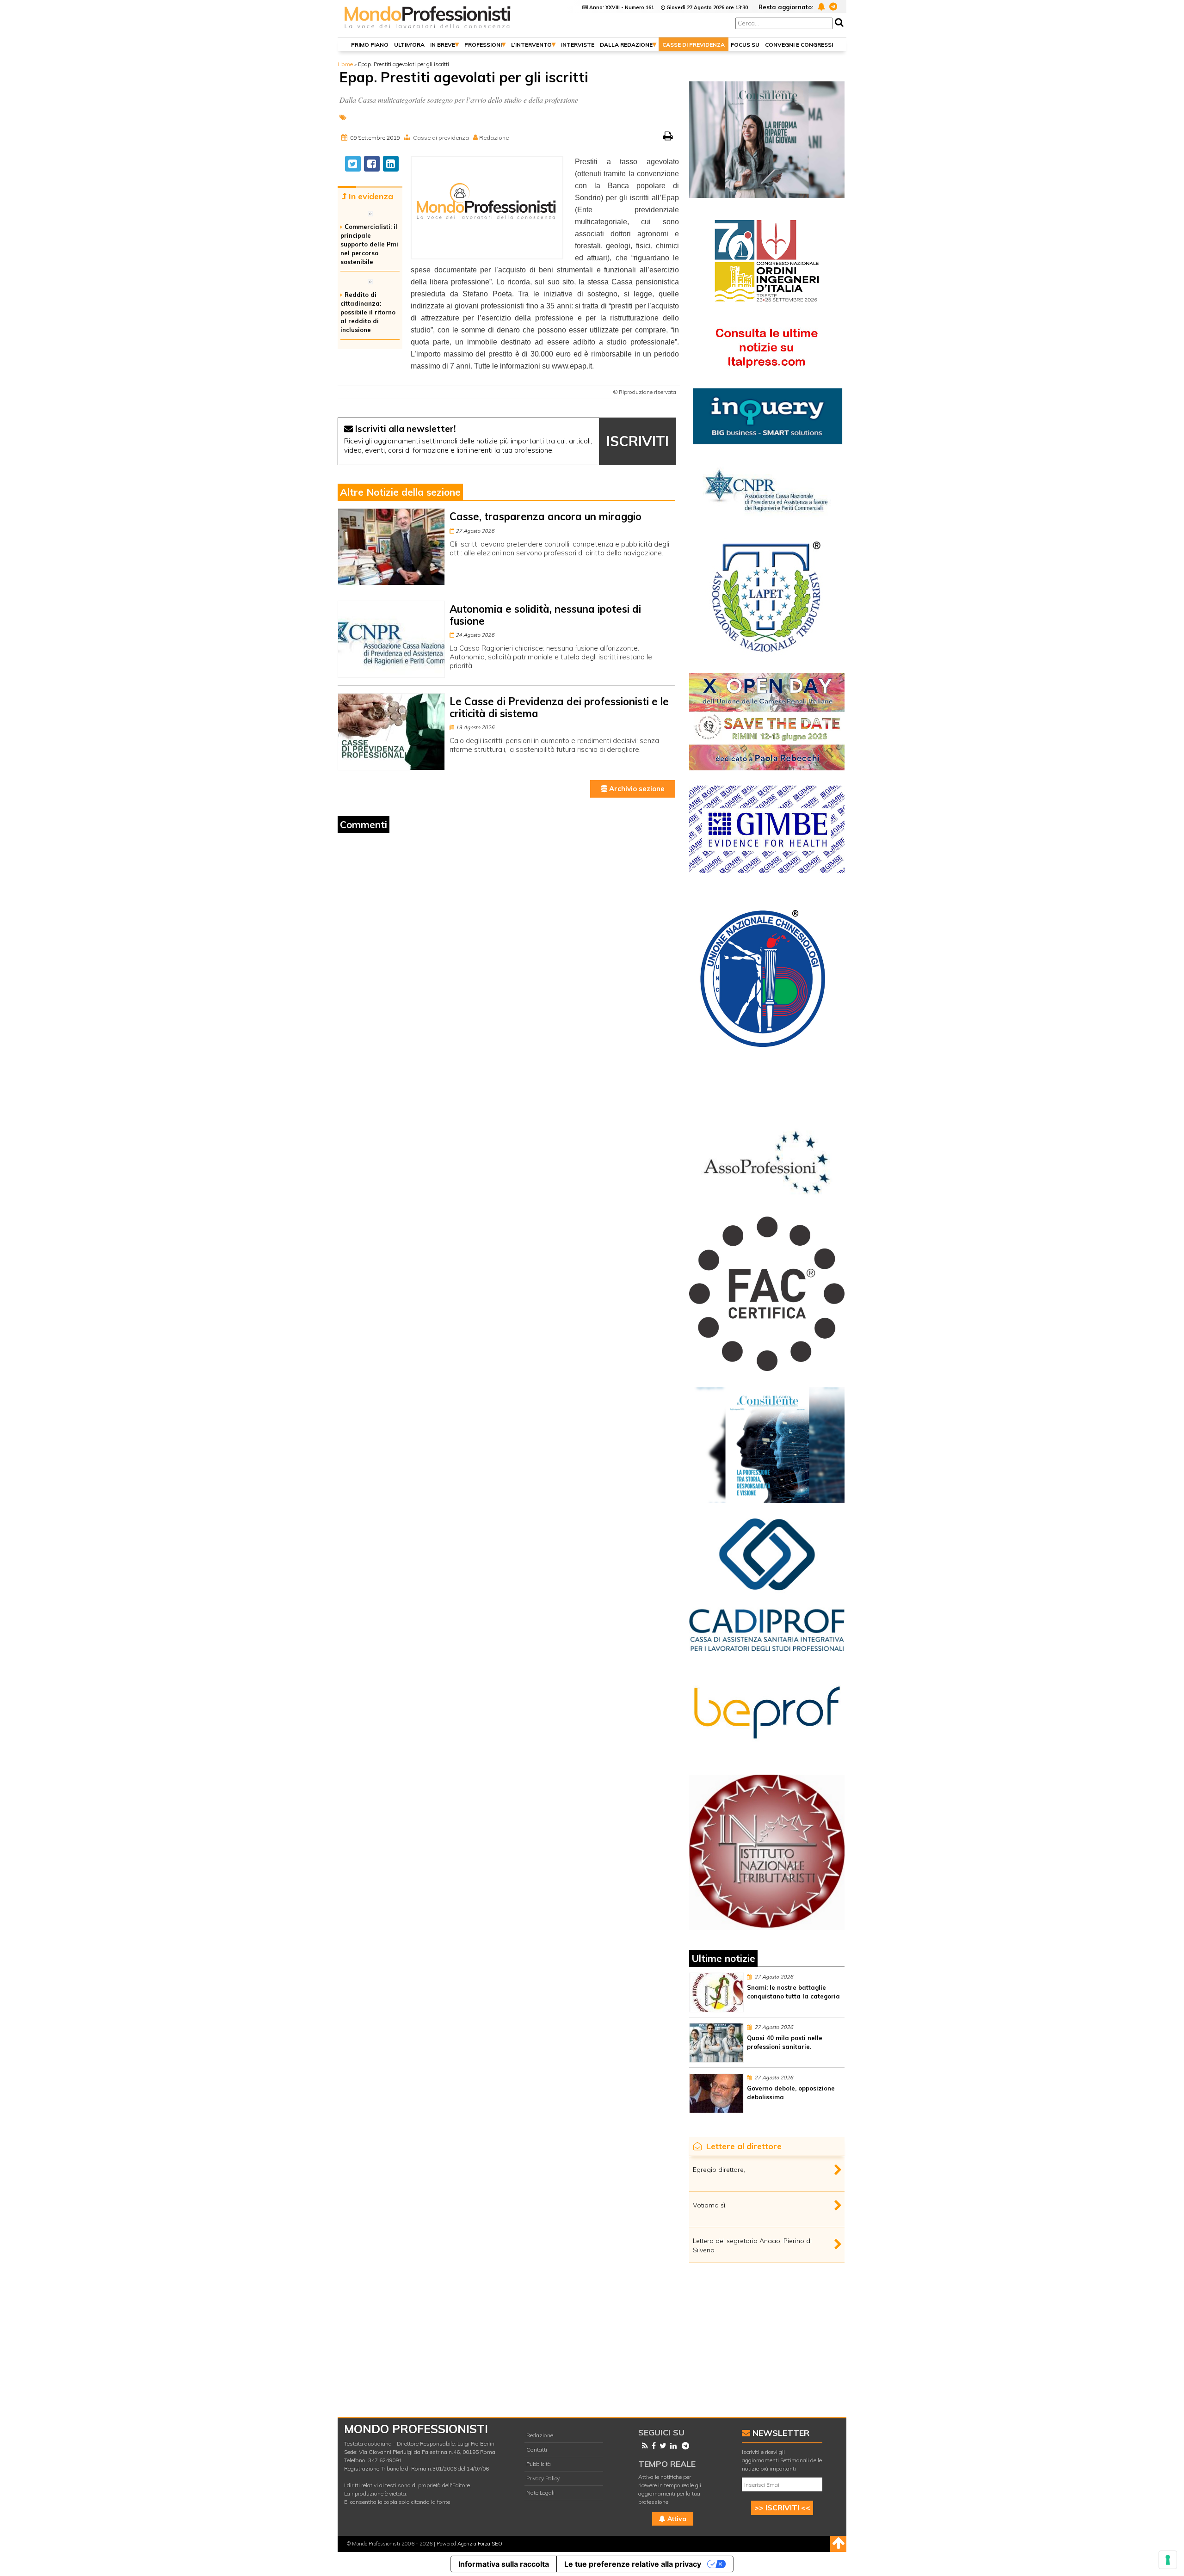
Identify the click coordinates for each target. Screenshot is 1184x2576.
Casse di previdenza (694, 45)
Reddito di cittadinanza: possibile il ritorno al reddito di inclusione (368, 312)
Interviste (578, 45)
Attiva (676, 2519)
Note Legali (540, 2493)
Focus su (745, 45)
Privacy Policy (543, 2478)
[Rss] (643, 2446)
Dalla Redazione (626, 45)
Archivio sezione (636, 789)
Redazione (540, 2435)
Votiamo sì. (710, 2205)
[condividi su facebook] (372, 164)
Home (345, 64)
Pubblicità (539, 2464)
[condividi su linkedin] (391, 164)
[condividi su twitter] (353, 164)
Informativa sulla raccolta (504, 2564)
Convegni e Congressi (799, 45)
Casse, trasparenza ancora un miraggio (546, 516)
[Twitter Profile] (661, 2446)
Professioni (483, 45)
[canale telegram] (832, 6)
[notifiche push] (820, 6)
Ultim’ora (409, 45)
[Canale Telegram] (684, 2446)
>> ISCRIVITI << (782, 2508)
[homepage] (428, 29)
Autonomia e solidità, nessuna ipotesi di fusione (545, 615)
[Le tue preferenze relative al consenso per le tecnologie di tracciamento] (1168, 2560)
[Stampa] (669, 138)
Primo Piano (370, 45)
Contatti (537, 2450)
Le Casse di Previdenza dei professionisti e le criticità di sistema (559, 707)
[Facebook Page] (652, 2446)
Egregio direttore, (719, 2170)
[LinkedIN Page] (672, 2446)
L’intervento (531, 45)
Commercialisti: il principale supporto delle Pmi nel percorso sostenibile (369, 244)
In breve (443, 45)
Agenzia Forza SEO (480, 2544)
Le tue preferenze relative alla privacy (633, 2564)
